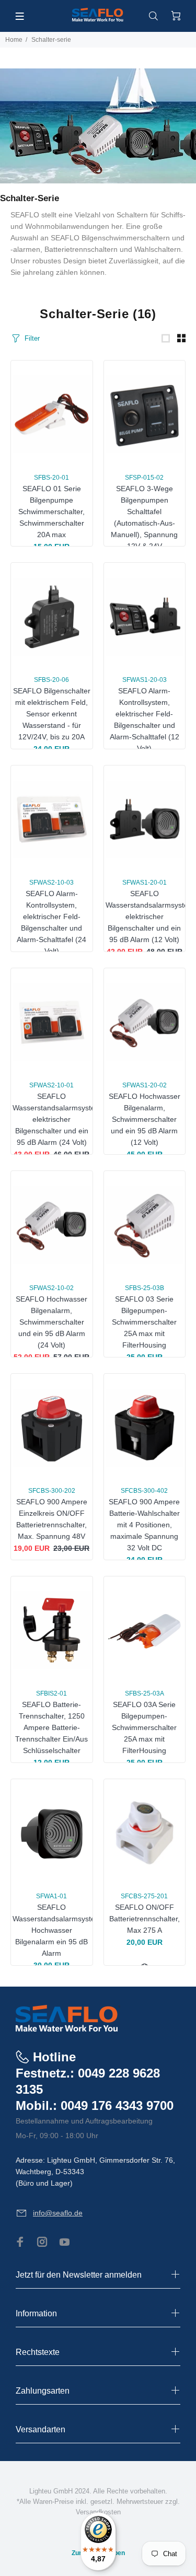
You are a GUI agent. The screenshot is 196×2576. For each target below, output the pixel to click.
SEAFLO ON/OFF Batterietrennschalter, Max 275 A (145, 1919)
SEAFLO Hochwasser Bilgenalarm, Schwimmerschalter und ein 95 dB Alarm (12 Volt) (145, 1119)
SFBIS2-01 (51, 1693)
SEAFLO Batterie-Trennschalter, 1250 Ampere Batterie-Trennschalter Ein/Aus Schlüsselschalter (51, 1727)
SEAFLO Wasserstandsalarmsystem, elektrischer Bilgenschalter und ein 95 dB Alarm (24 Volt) (58, 1119)
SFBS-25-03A (145, 1693)
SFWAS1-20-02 (145, 1085)
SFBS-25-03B (145, 1288)
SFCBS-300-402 (144, 1491)
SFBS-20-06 (51, 680)
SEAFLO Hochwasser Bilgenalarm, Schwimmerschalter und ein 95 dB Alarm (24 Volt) (51, 1322)
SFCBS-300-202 (52, 1491)
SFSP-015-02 (144, 478)
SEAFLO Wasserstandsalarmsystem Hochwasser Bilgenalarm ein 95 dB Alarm (57, 1930)
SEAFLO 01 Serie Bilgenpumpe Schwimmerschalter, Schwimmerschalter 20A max (51, 512)
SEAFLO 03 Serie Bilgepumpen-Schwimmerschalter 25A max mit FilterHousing (144, 1322)
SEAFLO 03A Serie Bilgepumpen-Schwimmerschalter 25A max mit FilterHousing (144, 1727)
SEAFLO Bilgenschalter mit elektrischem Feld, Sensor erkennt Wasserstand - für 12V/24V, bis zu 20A (52, 714)
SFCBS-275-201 (144, 1896)
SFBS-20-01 (51, 478)
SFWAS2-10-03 (51, 883)
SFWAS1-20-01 (145, 883)
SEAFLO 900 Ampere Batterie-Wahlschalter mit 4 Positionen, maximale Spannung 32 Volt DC (144, 1525)
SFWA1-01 (51, 1896)
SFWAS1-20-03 (145, 680)
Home (14, 40)
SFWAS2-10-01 (51, 1085)
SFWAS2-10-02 (51, 1288)
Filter (32, 338)
